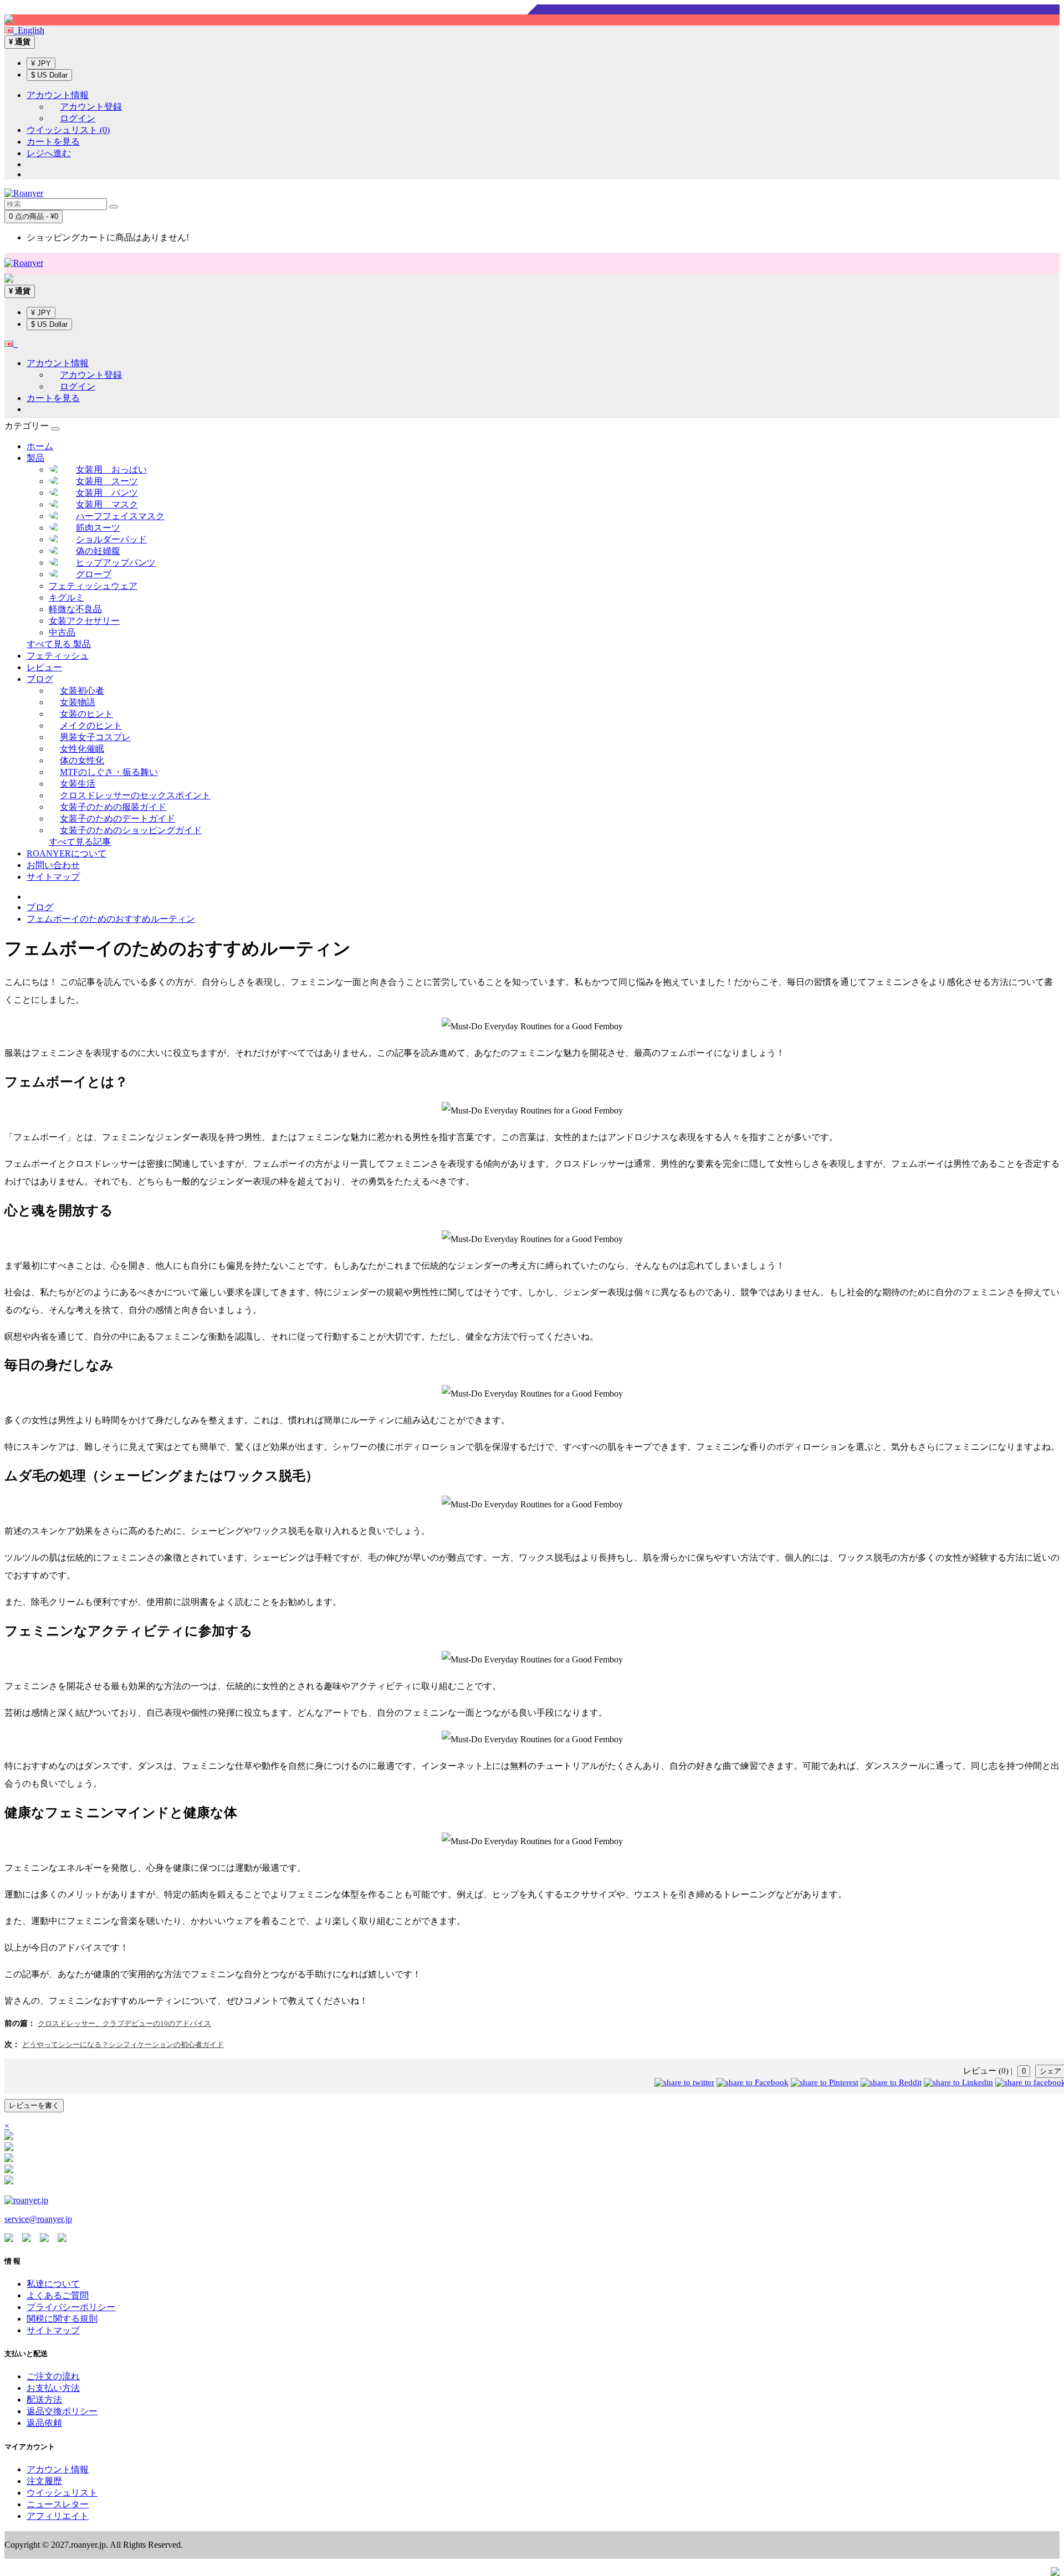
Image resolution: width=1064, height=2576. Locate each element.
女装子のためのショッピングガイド (131, 830)
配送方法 (44, 2400)
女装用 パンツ (107, 493)
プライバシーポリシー (71, 2307)
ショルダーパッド (111, 539)
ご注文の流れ (53, 2376)
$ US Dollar (49, 75)
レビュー (44, 667)
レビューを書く (34, 2105)
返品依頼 (44, 2423)
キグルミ (66, 597)
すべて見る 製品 (59, 644)
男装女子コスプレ (95, 737)
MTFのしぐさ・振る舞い (109, 772)
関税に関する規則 (62, 2319)
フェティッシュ (58, 656)
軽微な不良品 (75, 609)
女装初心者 (82, 691)
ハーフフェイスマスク (120, 516)
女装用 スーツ (107, 481)
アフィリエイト (58, 2516)
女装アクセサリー (84, 621)
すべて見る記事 (80, 842)
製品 (35, 458)
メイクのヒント (91, 725)
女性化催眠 (82, 749)
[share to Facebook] (753, 2082)
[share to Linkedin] (958, 2082)
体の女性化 (82, 760)
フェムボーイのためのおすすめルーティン (111, 919)
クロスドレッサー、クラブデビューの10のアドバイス (124, 2023)
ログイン (78, 118)
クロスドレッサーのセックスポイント (135, 795)
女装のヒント (86, 714)
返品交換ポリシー (62, 2411)
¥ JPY (41, 63)
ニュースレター (58, 2504)
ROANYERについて (66, 853)
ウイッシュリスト (62, 2493)
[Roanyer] (26, 2200)
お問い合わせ (53, 865)
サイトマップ (53, 877)
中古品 (62, 632)
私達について (53, 2284)
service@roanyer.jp (38, 2219)
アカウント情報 (58, 2469)
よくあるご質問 (58, 2295)
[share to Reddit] (891, 2082)
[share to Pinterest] (825, 2082)
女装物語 (78, 702)
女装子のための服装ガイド (113, 807)
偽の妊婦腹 (98, 551)
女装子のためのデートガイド (117, 819)
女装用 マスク (107, 504)
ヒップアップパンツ (116, 563)
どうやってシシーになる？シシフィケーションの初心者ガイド (123, 2044)
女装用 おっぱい (111, 469)
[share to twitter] (684, 2082)
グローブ (94, 574)
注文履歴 (44, 2481)
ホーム (40, 446)
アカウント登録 (91, 107)
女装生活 (78, 784)
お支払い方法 (53, 2388)
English (29, 30)
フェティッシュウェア (93, 586)
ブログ (40, 679)
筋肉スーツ (98, 528)
